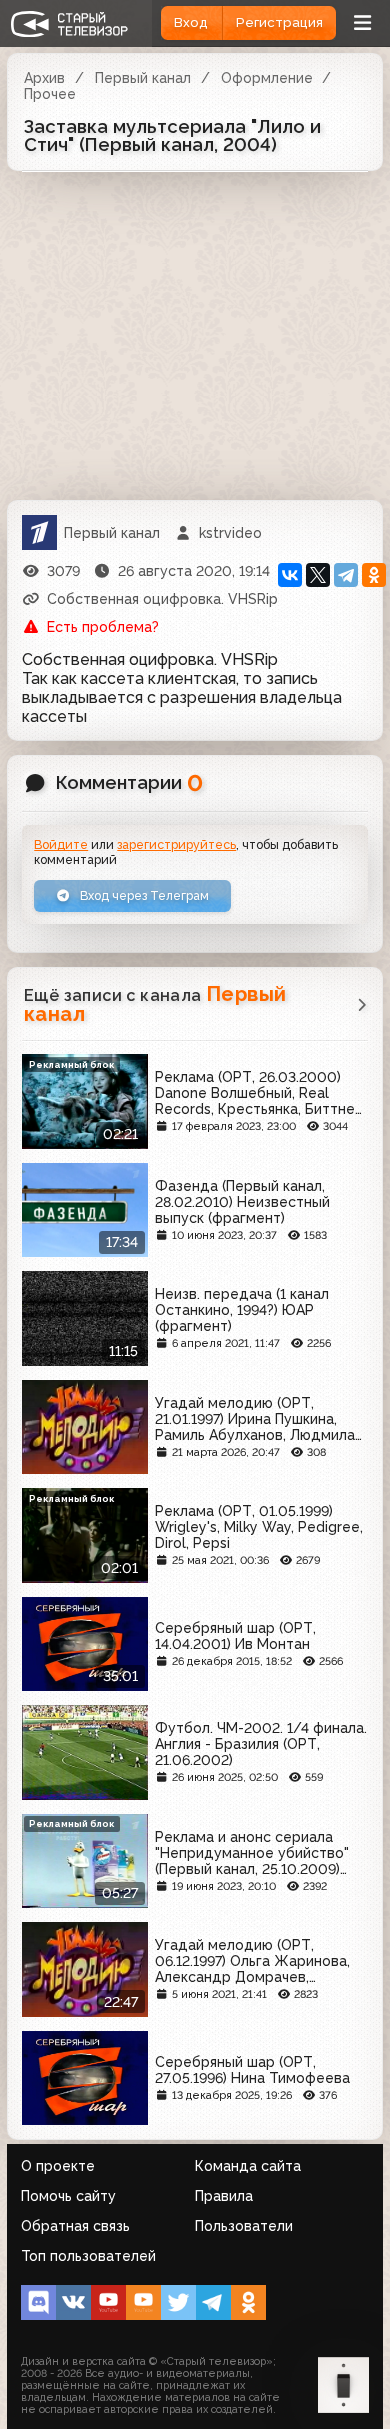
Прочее (50, 94)
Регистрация (279, 22)
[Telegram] (346, 575)
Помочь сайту (68, 2196)
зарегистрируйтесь (176, 844)
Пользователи (244, 2226)
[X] (318, 575)
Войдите (61, 844)
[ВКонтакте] (290, 575)
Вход (191, 22)
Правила (224, 2196)
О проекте (58, 2166)
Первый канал (143, 78)
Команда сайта (248, 2166)
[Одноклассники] (374, 575)
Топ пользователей (88, 2256)
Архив (44, 78)
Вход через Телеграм (143, 895)
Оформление (267, 78)
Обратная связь (75, 2226)
